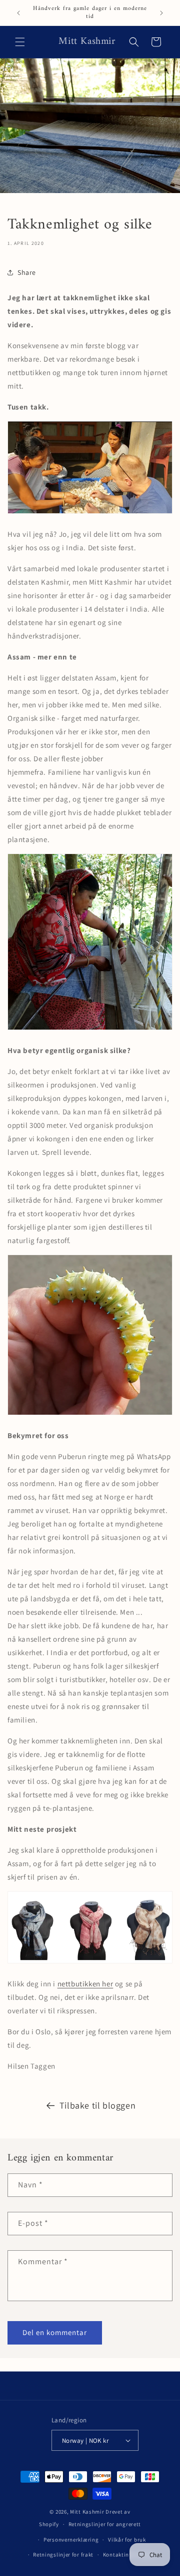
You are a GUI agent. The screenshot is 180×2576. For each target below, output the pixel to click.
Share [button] (27, 272)
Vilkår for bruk (127, 2540)
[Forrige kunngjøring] (18, 13)
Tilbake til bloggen (97, 2105)
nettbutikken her (85, 1984)
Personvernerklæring (71, 2540)
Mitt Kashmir (87, 2512)
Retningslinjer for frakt (63, 2555)
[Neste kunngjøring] (161, 13)
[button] (20, 42)
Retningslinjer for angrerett (105, 2524)
